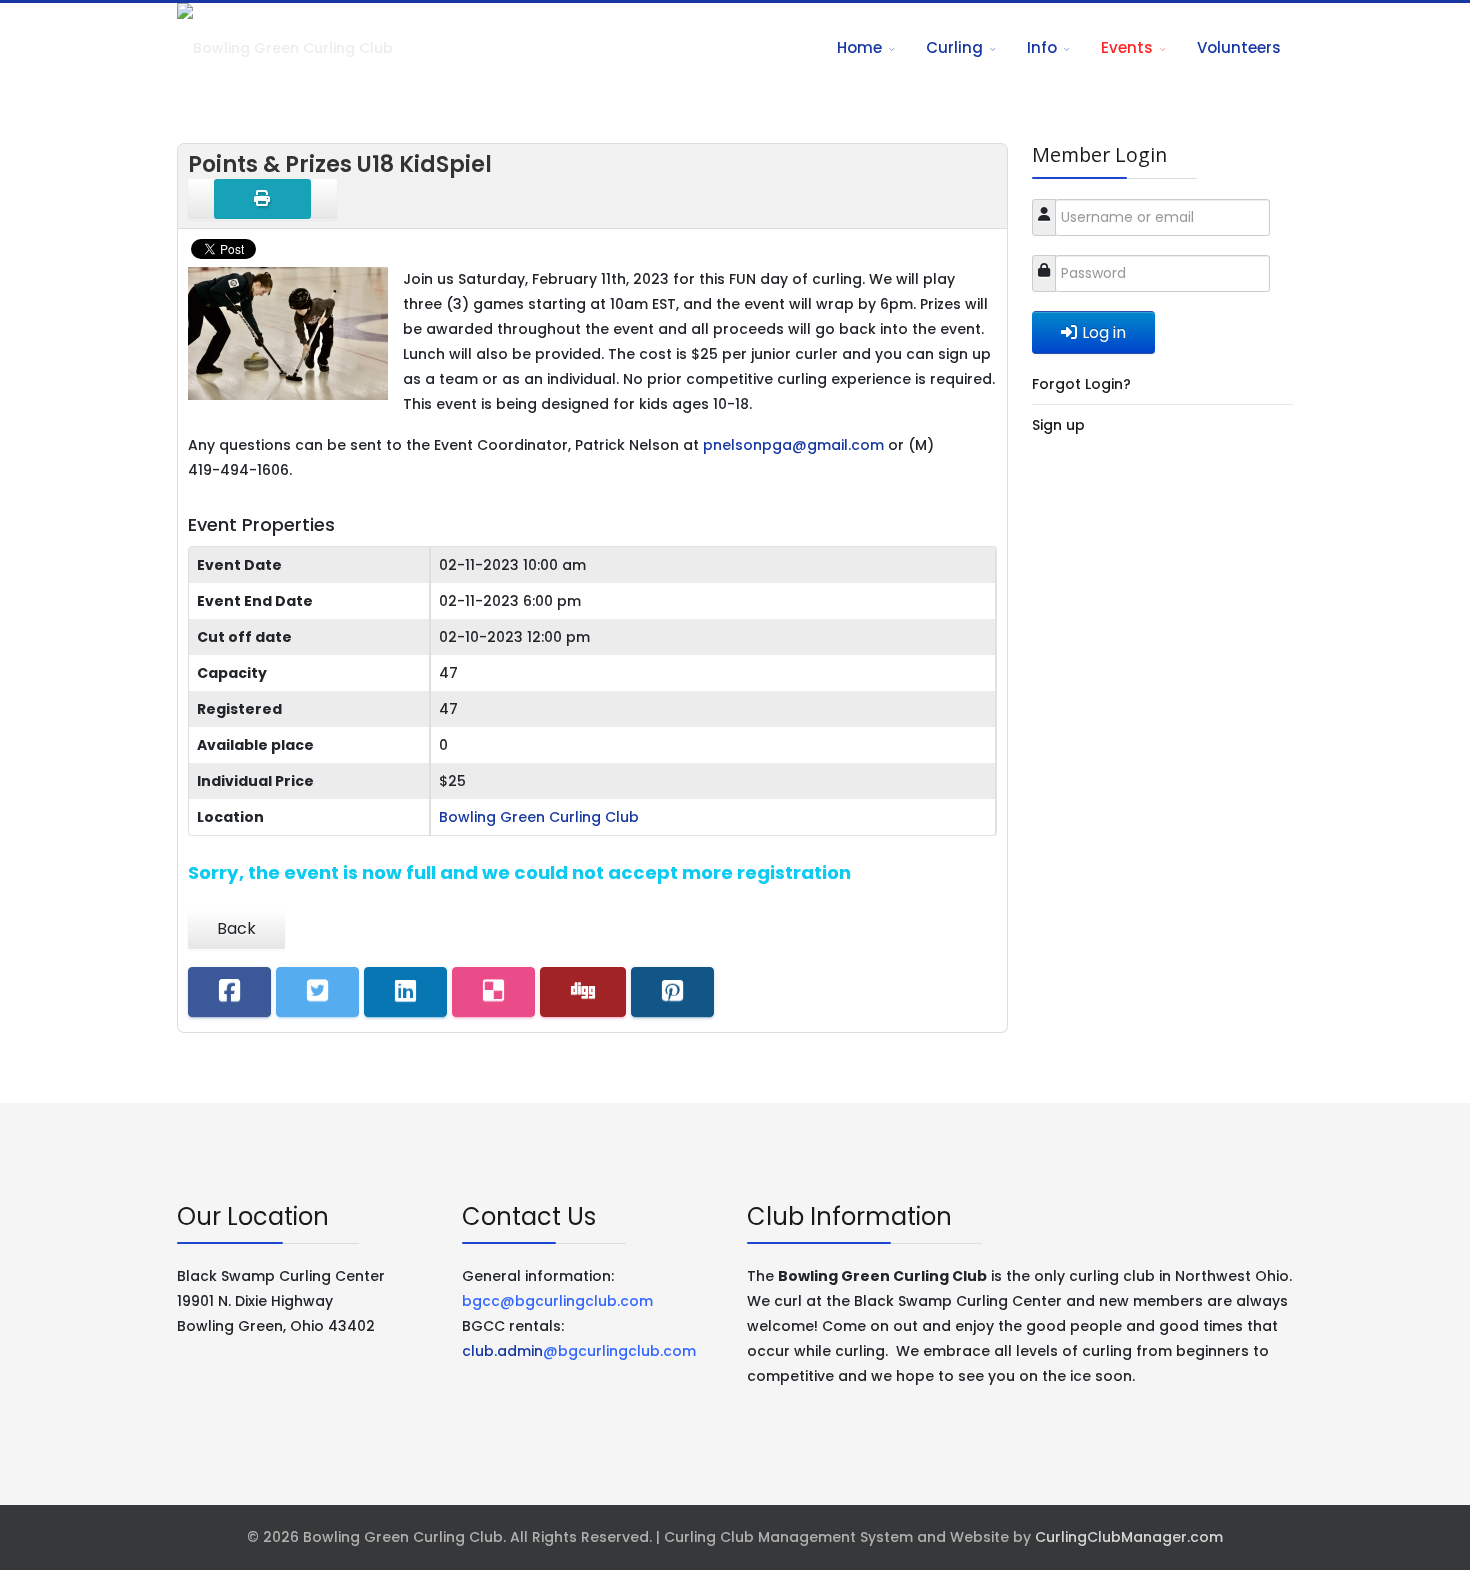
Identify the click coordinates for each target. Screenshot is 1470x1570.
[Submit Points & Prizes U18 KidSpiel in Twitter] (317, 992)
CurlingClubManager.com (1129, 1537)
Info (1042, 47)
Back (236, 928)
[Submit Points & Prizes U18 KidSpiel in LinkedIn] (405, 992)
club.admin (579, 1351)
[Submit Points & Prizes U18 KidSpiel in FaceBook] (229, 992)
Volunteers (1239, 47)
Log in (1104, 332)
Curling (954, 47)
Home (859, 47)
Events (1127, 47)
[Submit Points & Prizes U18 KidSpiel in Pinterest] (672, 992)
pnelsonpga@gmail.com (793, 445)
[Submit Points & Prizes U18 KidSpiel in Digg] (583, 992)
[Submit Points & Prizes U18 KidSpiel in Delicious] (493, 992)
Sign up (1058, 425)
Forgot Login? (1081, 384)
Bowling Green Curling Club (539, 817)
